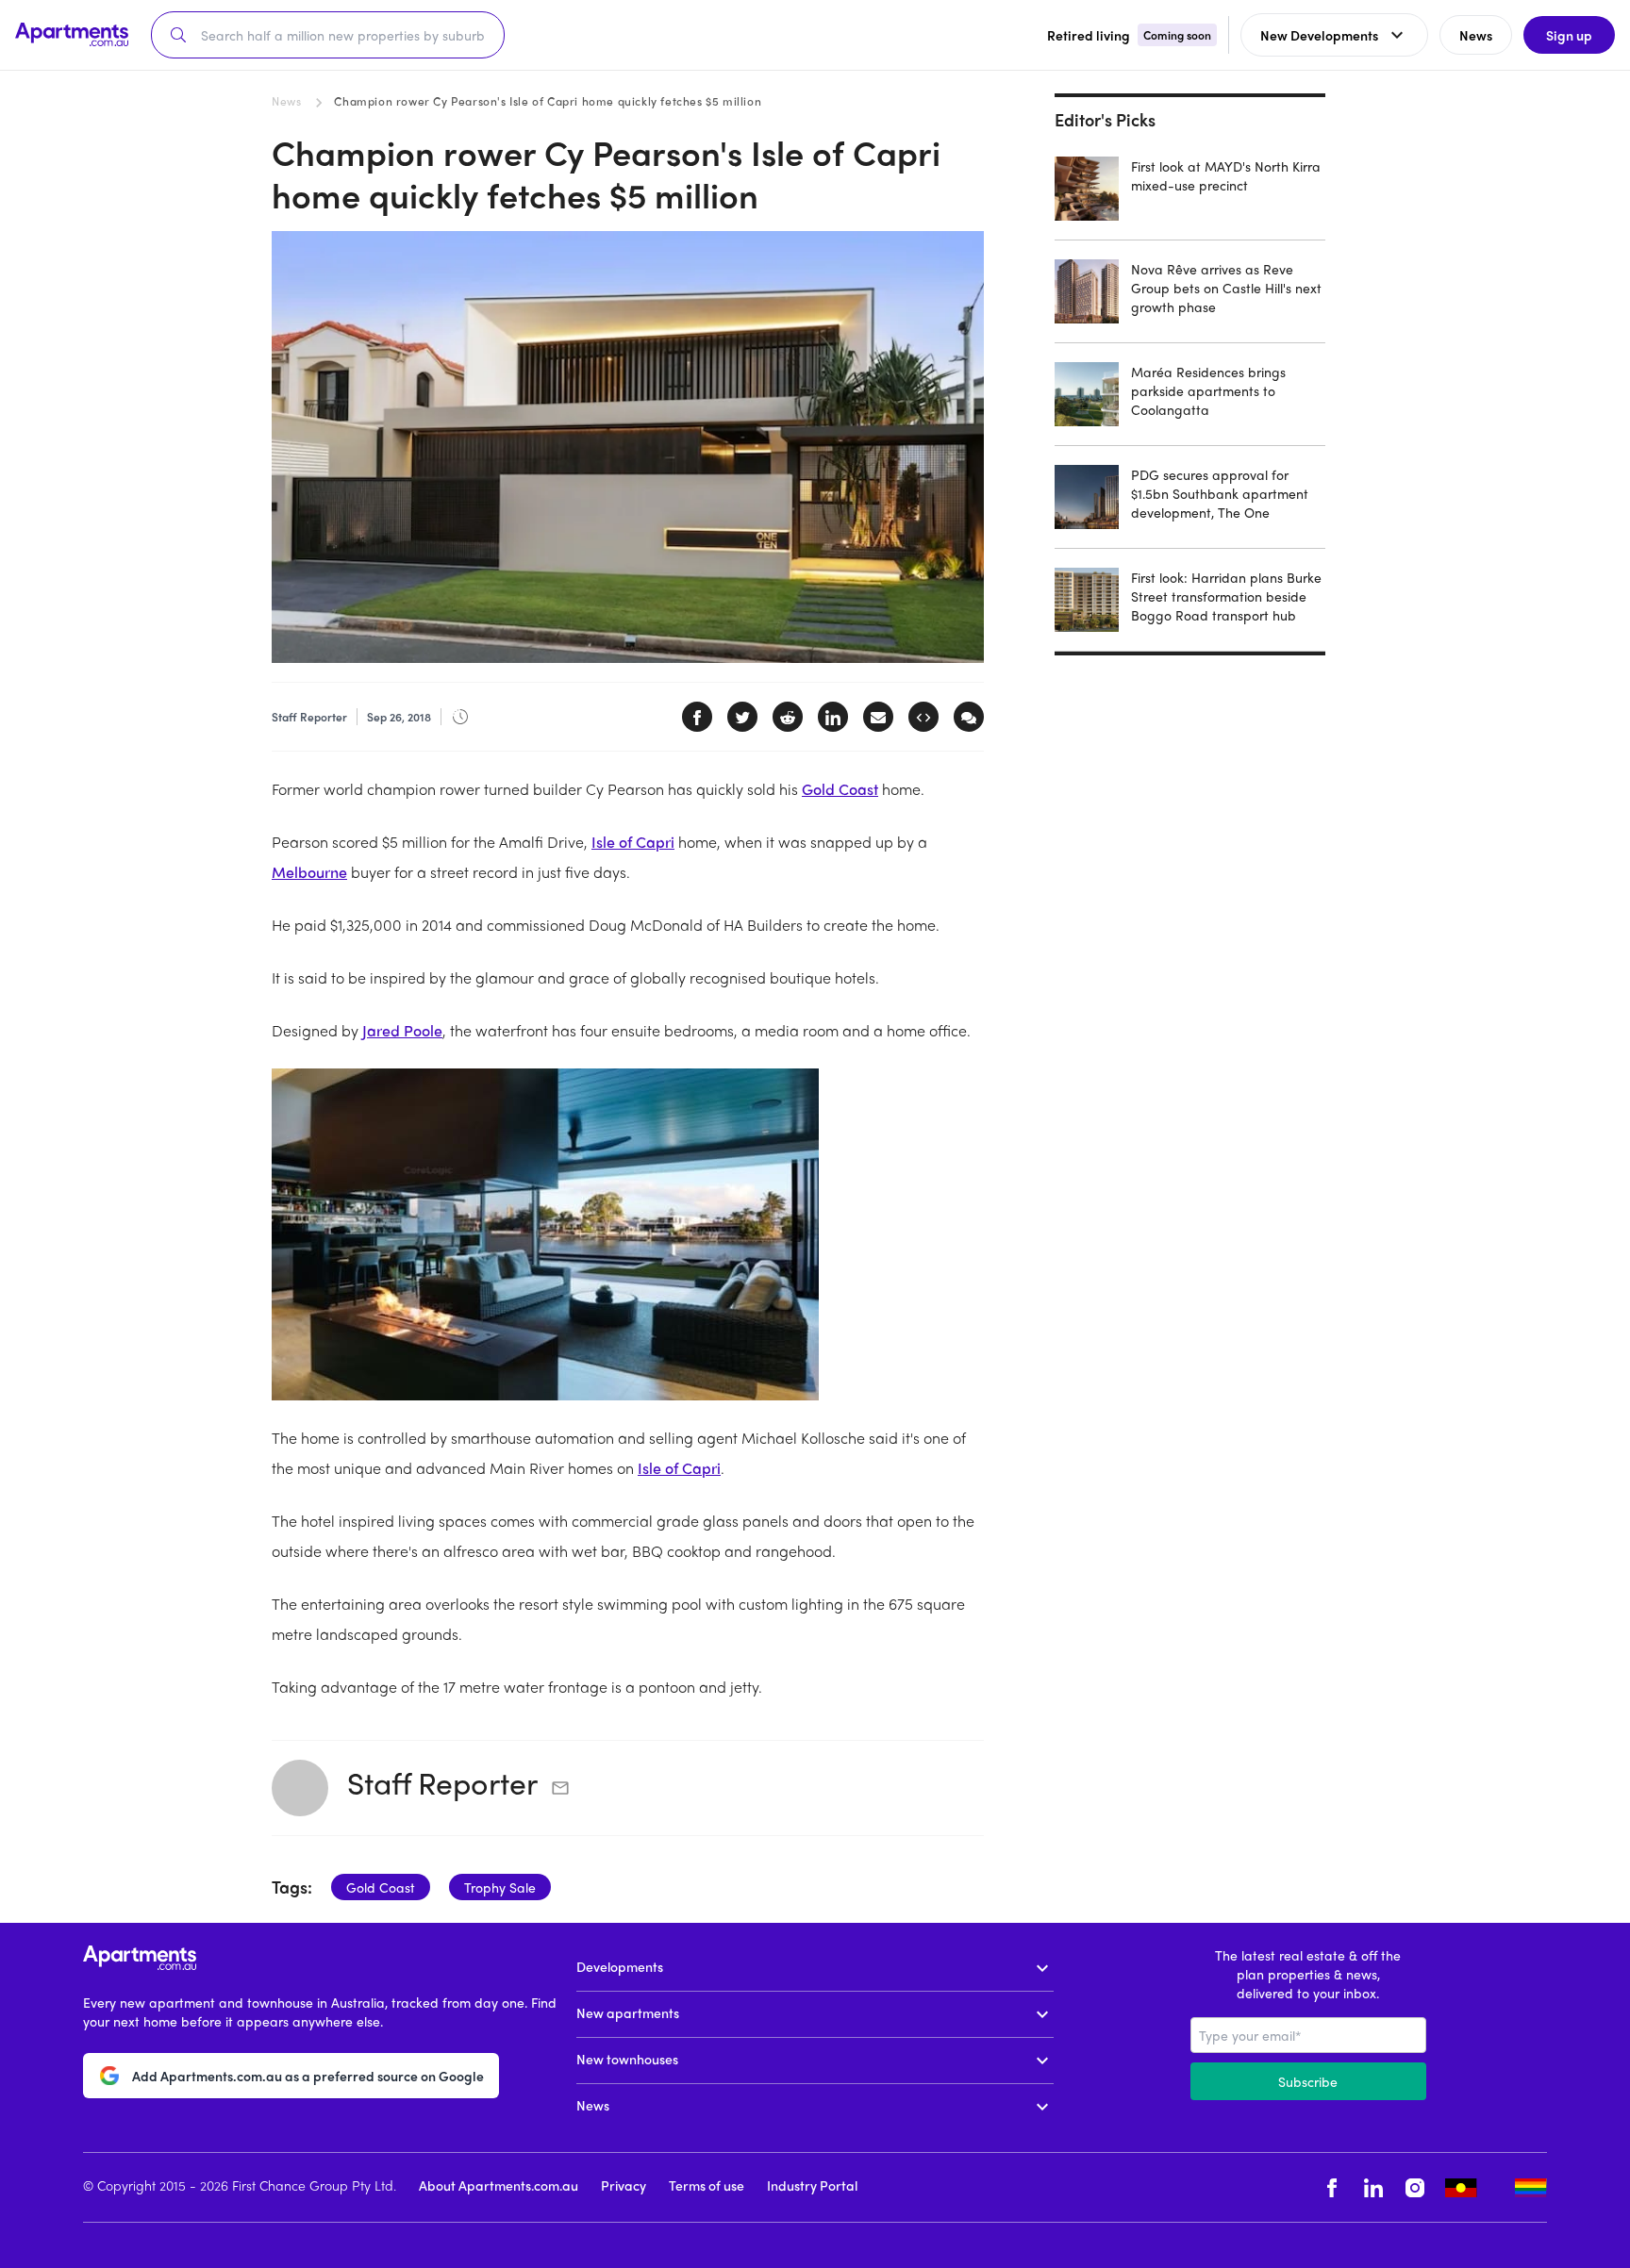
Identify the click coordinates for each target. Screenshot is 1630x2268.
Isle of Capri (633, 842)
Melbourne (309, 872)
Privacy (624, 2185)
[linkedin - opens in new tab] (1373, 2187)
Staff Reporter (442, 1782)
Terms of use (707, 2185)
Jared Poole (402, 1030)
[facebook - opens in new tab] (1332, 2187)
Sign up (1569, 35)
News (286, 101)
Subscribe (1308, 2081)
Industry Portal (812, 2185)
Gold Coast (840, 789)
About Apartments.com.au (499, 2185)
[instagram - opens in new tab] (1415, 2187)
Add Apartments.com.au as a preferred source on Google (308, 2076)
